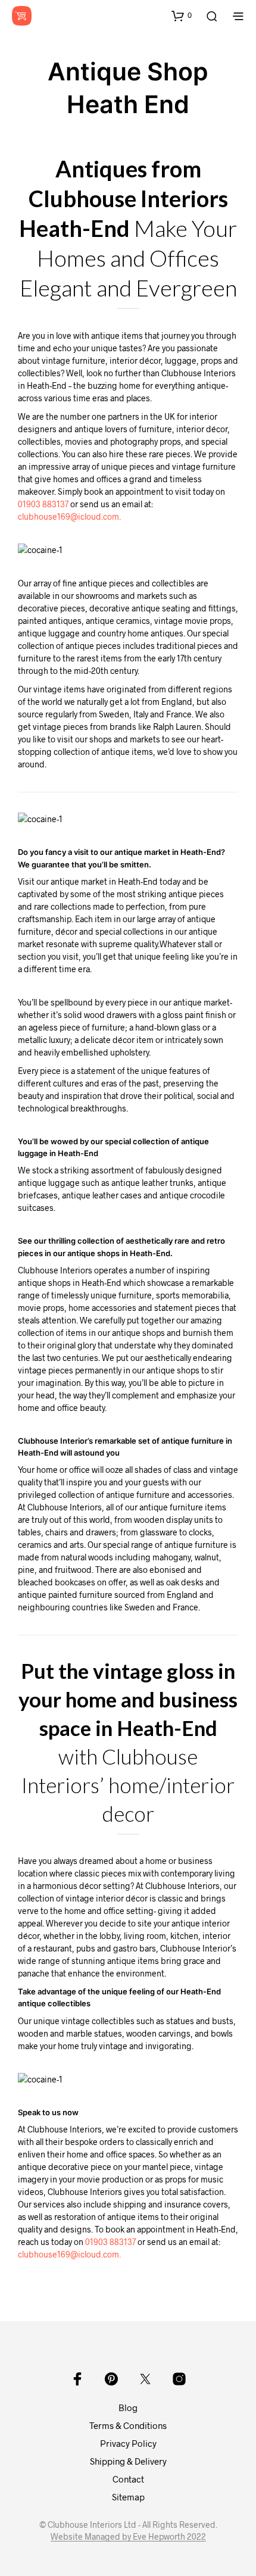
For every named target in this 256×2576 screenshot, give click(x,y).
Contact (128, 2479)
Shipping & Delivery (128, 2461)
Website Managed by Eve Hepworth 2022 (128, 2537)
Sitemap (128, 2497)
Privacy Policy (128, 2443)
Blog (128, 2408)
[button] (182, 15)
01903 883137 (43, 504)
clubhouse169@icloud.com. (69, 516)
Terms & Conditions (128, 2425)
